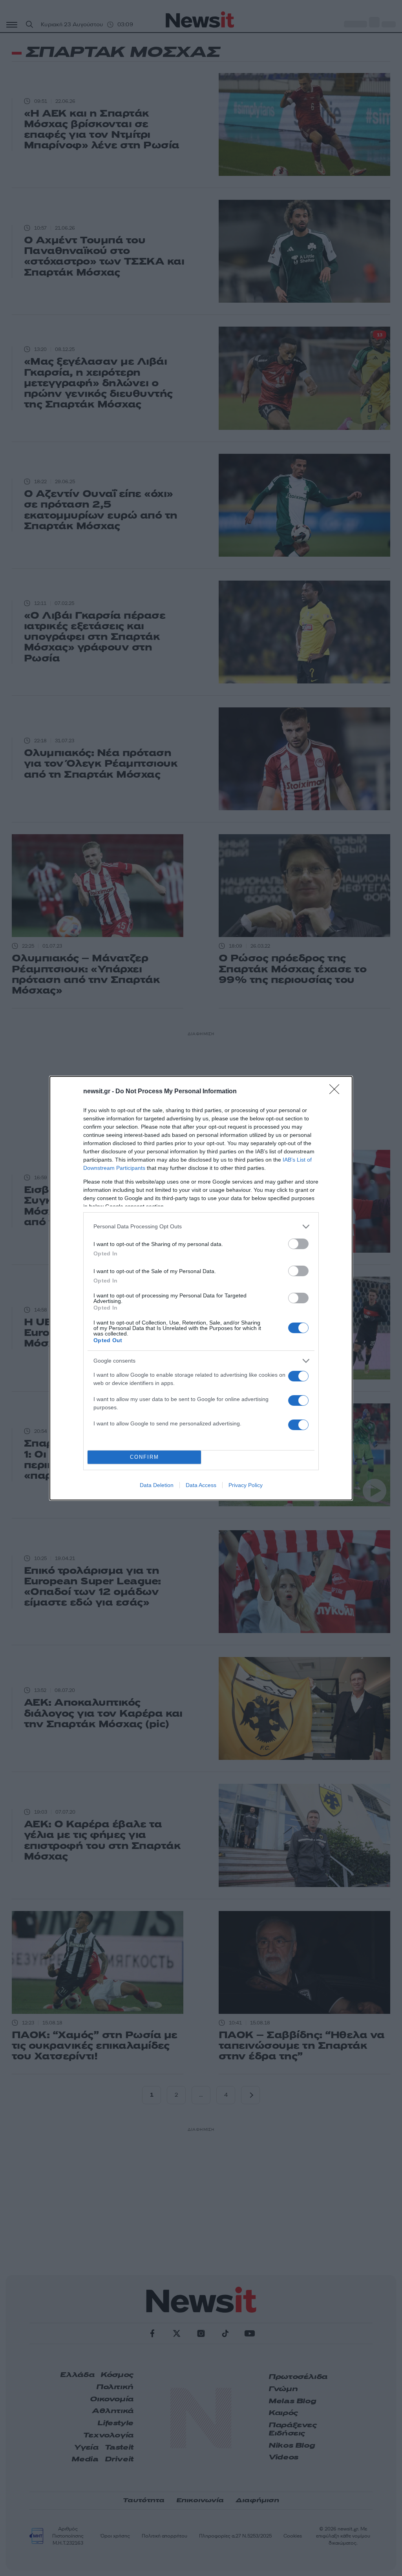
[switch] (298, 1244)
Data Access (201, 1485)
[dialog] (201, 1288)
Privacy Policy (246, 1485)
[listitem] (201, 1227)
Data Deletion (157, 1485)
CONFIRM (144, 1457)
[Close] (337, 1092)
